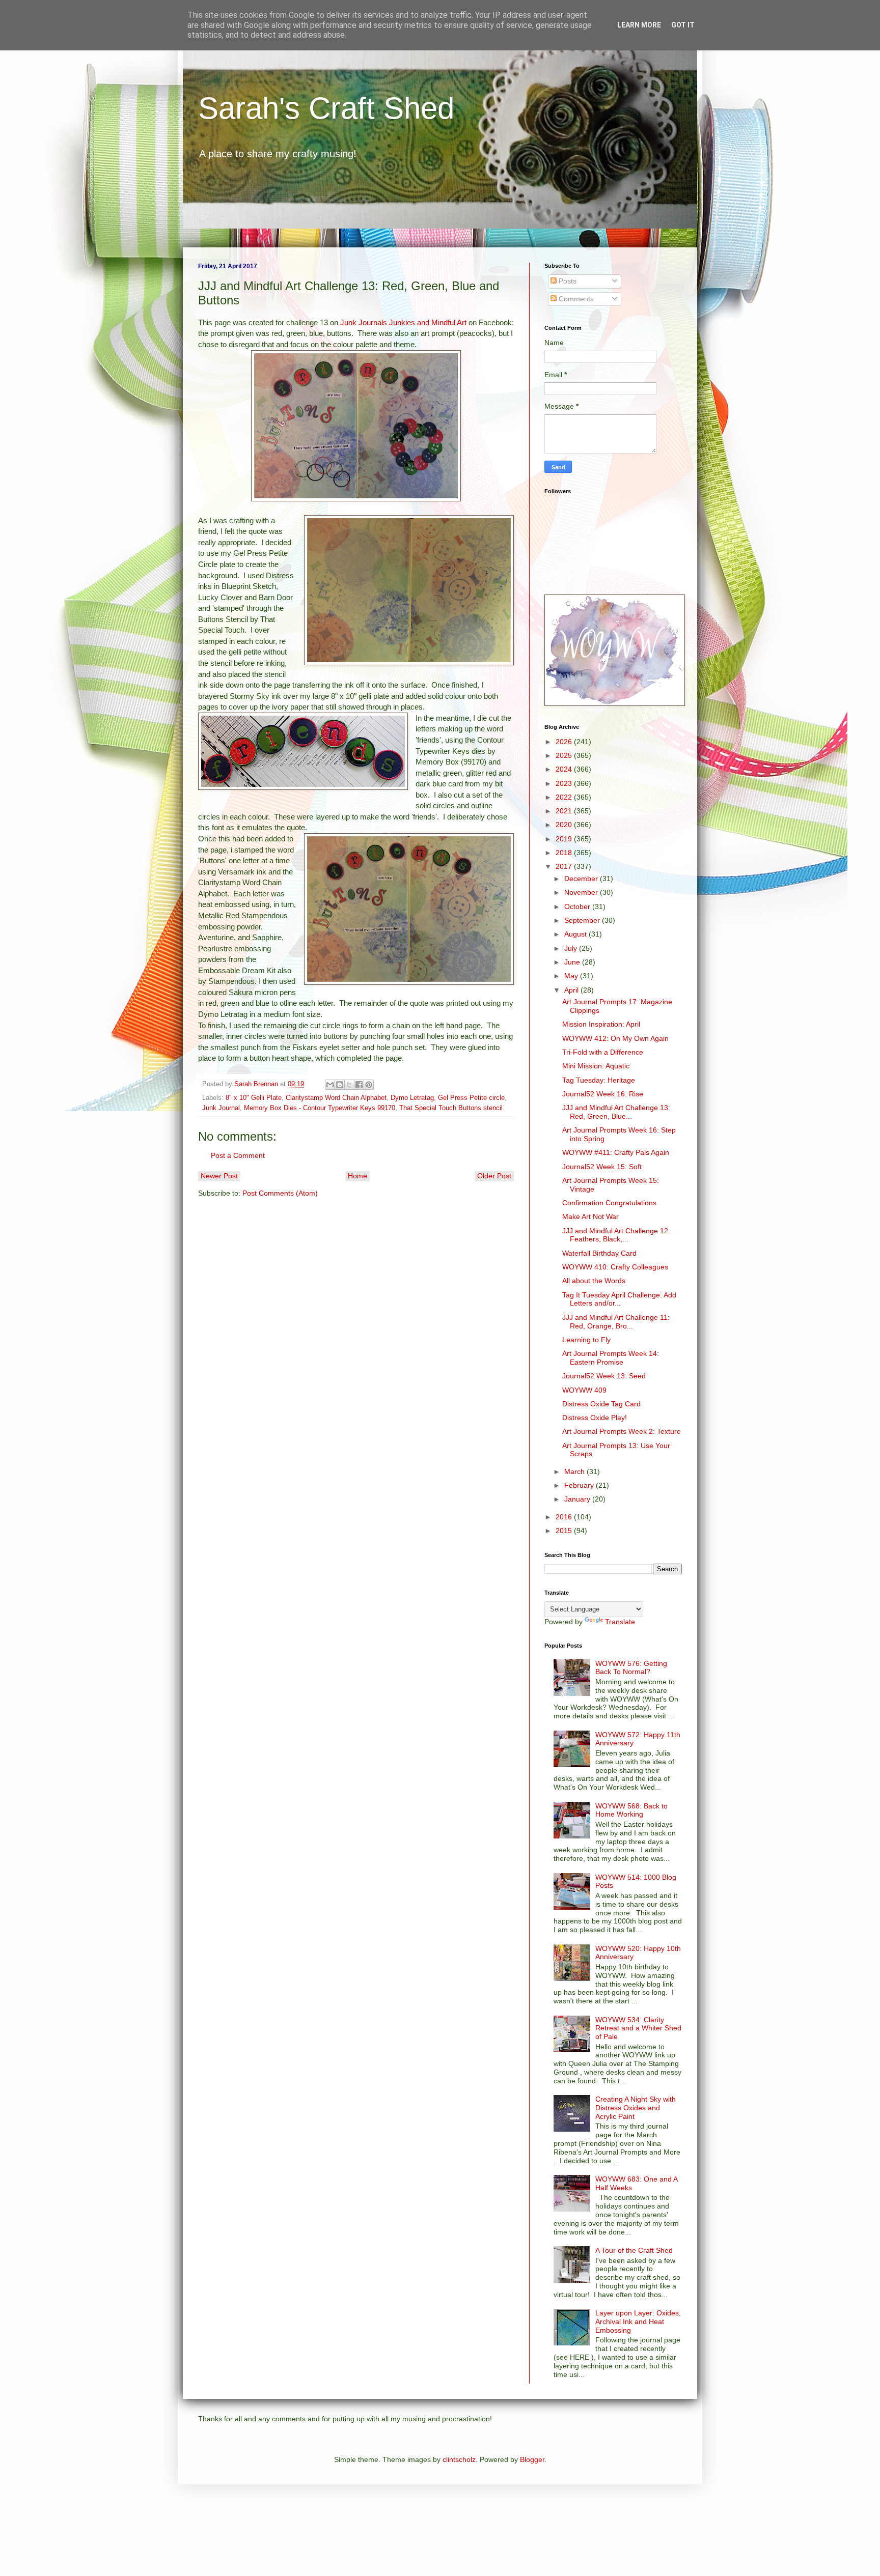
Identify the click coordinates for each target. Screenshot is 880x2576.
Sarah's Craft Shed (326, 108)
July (572, 948)
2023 (565, 783)
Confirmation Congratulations (609, 1203)
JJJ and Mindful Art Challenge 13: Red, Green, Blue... (616, 1112)
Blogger (532, 2459)
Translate (620, 1622)
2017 (565, 866)
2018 (565, 853)
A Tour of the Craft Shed (634, 2250)
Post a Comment (238, 1155)
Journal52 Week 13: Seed (604, 1376)
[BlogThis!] (340, 1085)
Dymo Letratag (412, 1098)
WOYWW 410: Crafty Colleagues (615, 1267)
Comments (575, 299)
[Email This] (330, 1085)
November (582, 892)
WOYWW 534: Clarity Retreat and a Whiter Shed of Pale (638, 2028)
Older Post (494, 1176)
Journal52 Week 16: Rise (603, 1094)
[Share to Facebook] (359, 1085)
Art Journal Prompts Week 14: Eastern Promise (611, 1358)
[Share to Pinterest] (369, 1085)
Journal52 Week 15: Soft (602, 1167)
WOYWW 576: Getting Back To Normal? (631, 1668)
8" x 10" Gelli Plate (254, 1098)
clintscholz (459, 2459)
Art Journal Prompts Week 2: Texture (622, 1431)
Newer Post (219, 1176)
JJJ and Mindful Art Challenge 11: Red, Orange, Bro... (616, 1322)
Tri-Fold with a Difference (603, 1052)
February (580, 1485)
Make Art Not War (590, 1216)
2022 (565, 797)
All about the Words (594, 1281)
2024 (565, 769)
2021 (565, 811)
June (573, 962)
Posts (567, 281)
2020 (565, 825)
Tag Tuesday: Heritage (599, 1080)
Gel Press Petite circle (471, 1098)
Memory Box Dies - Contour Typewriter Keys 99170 (320, 1108)
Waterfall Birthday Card (599, 1253)
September (583, 920)
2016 (565, 1517)
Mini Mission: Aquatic (596, 1066)
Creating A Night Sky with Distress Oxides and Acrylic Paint (636, 2108)
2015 (565, 1531)
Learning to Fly (586, 1340)
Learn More (639, 25)
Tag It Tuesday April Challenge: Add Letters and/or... (619, 1299)
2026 (565, 742)
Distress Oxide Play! (595, 1418)
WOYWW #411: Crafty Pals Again (616, 1152)
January (578, 1499)
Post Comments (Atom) (280, 1193)
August (576, 934)
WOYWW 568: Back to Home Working (631, 1810)
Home (358, 1176)
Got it (683, 25)
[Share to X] (349, 1085)
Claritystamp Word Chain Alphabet (336, 1098)
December (582, 879)
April (572, 990)
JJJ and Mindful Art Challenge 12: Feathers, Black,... (616, 1235)
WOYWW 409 (584, 1390)
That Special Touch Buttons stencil (451, 1108)
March (575, 1471)
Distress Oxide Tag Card (601, 1404)
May (572, 976)
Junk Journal (221, 1108)
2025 (565, 755)
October (578, 907)
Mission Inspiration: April (601, 1024)
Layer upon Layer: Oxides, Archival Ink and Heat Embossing (638, 2322)
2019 (565, 839)
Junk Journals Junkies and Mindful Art (403, 322)
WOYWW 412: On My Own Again (615, 1038)
